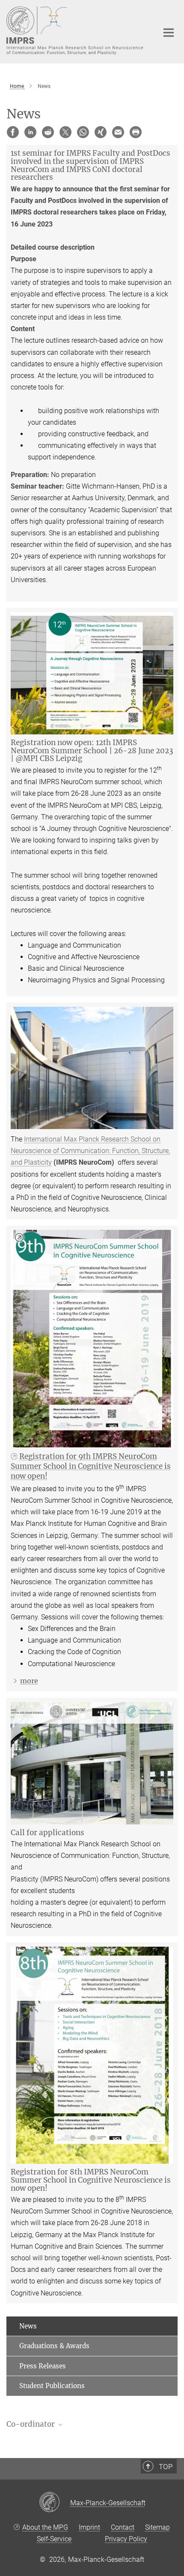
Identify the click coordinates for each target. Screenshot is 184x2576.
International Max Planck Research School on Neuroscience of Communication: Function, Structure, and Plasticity (90, 1151)
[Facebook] (13, 132)
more (29, 1681)
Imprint (89, 2527)
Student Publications (52, 2386)
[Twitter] (65, 132)
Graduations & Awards (54, 2346)
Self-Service (54, 2539)
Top (166, 2467)
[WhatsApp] (83, 132)
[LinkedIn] (30, 132)
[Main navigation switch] (169, 33)
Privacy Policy (126, 2539)
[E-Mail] (118, 132)
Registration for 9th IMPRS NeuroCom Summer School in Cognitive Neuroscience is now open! (91, 1466)
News (28, 2326)
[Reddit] (48, 132)
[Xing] (101, 132)
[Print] (136, 132)
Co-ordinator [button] (31, 2424)
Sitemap (157, 2527)
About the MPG (45, 2527)
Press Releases (43, 2366)
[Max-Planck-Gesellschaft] (55, 2503)
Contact (123, 2527)
